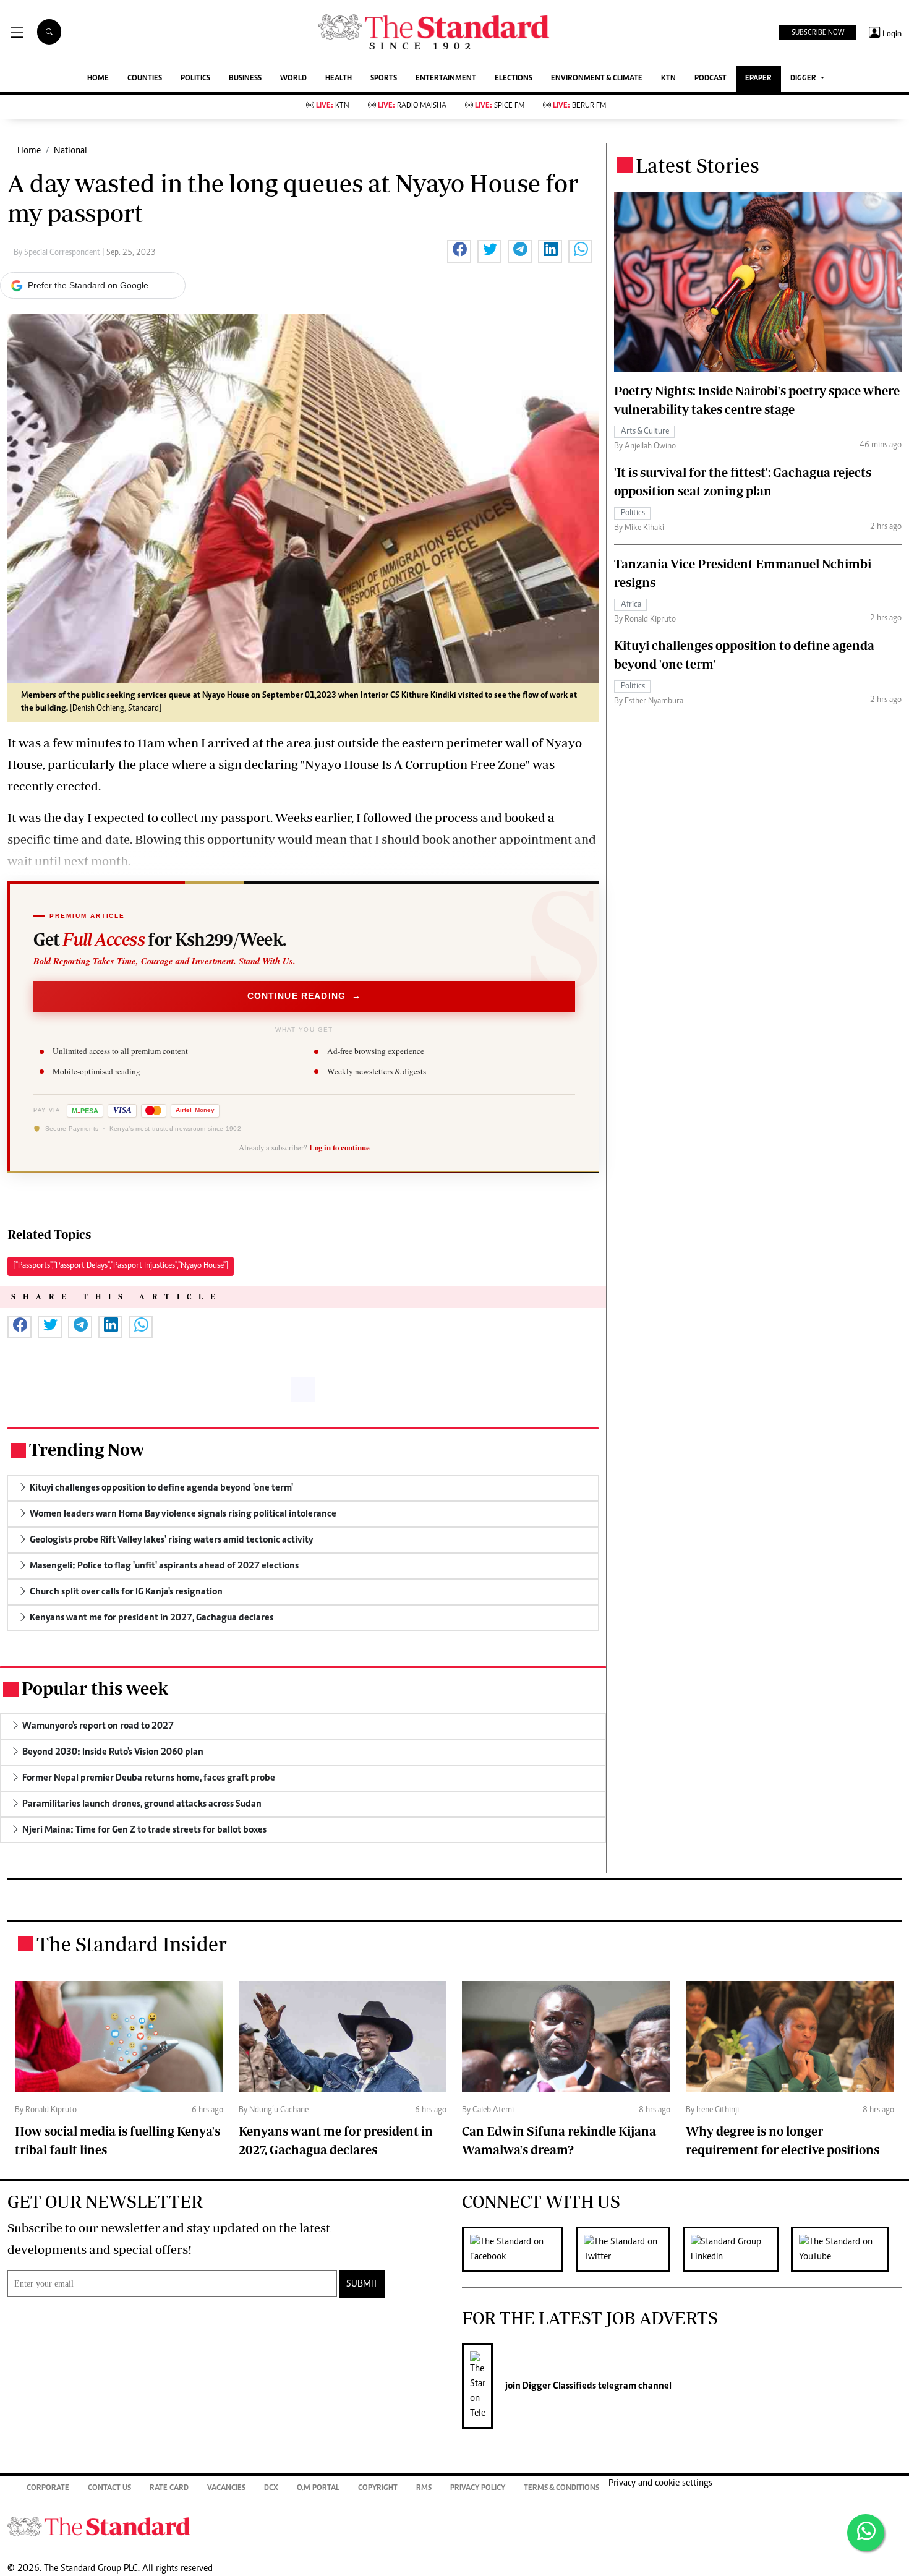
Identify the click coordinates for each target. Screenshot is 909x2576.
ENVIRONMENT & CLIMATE (597, 79)
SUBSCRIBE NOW (818, 33)
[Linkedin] (737, 2249)
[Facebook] (519, 2249)
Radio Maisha (412, 106)
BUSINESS (245, 79)
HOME (98, 79)
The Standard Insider (132, 1944)
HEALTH (339, 79)
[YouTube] (846, 2249)
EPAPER (758, 79)
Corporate (48, 2488)
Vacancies (226, 2488)
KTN (668, 79)
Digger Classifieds (558, 2386)
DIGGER (804, 79)
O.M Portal (318, 2488)
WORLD (293, 79)
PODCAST (711, 79)
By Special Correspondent (58, 253)
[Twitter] (629, 2249)
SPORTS (384, 79)
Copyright (378, 2488)
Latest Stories (698, 165)
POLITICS (195, 79)
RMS (424, 2488)
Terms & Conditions (561, 2488)
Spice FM (500, 106)
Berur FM (579, 106)
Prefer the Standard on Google (88, 285)
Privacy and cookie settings (660, 2483)
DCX (271, 2488)
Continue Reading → (305, 996)
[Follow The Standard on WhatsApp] (866, 2533)
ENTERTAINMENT (446, 79)
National (70, 151)
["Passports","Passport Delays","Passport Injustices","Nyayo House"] (121, 1266)
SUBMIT (362, 2284)
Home (29, 151)
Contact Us (109, 2488)
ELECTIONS (514, 79)
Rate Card (169, 2488)
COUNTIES (145, 79)
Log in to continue (339, 1147)
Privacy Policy (478, 2488)
